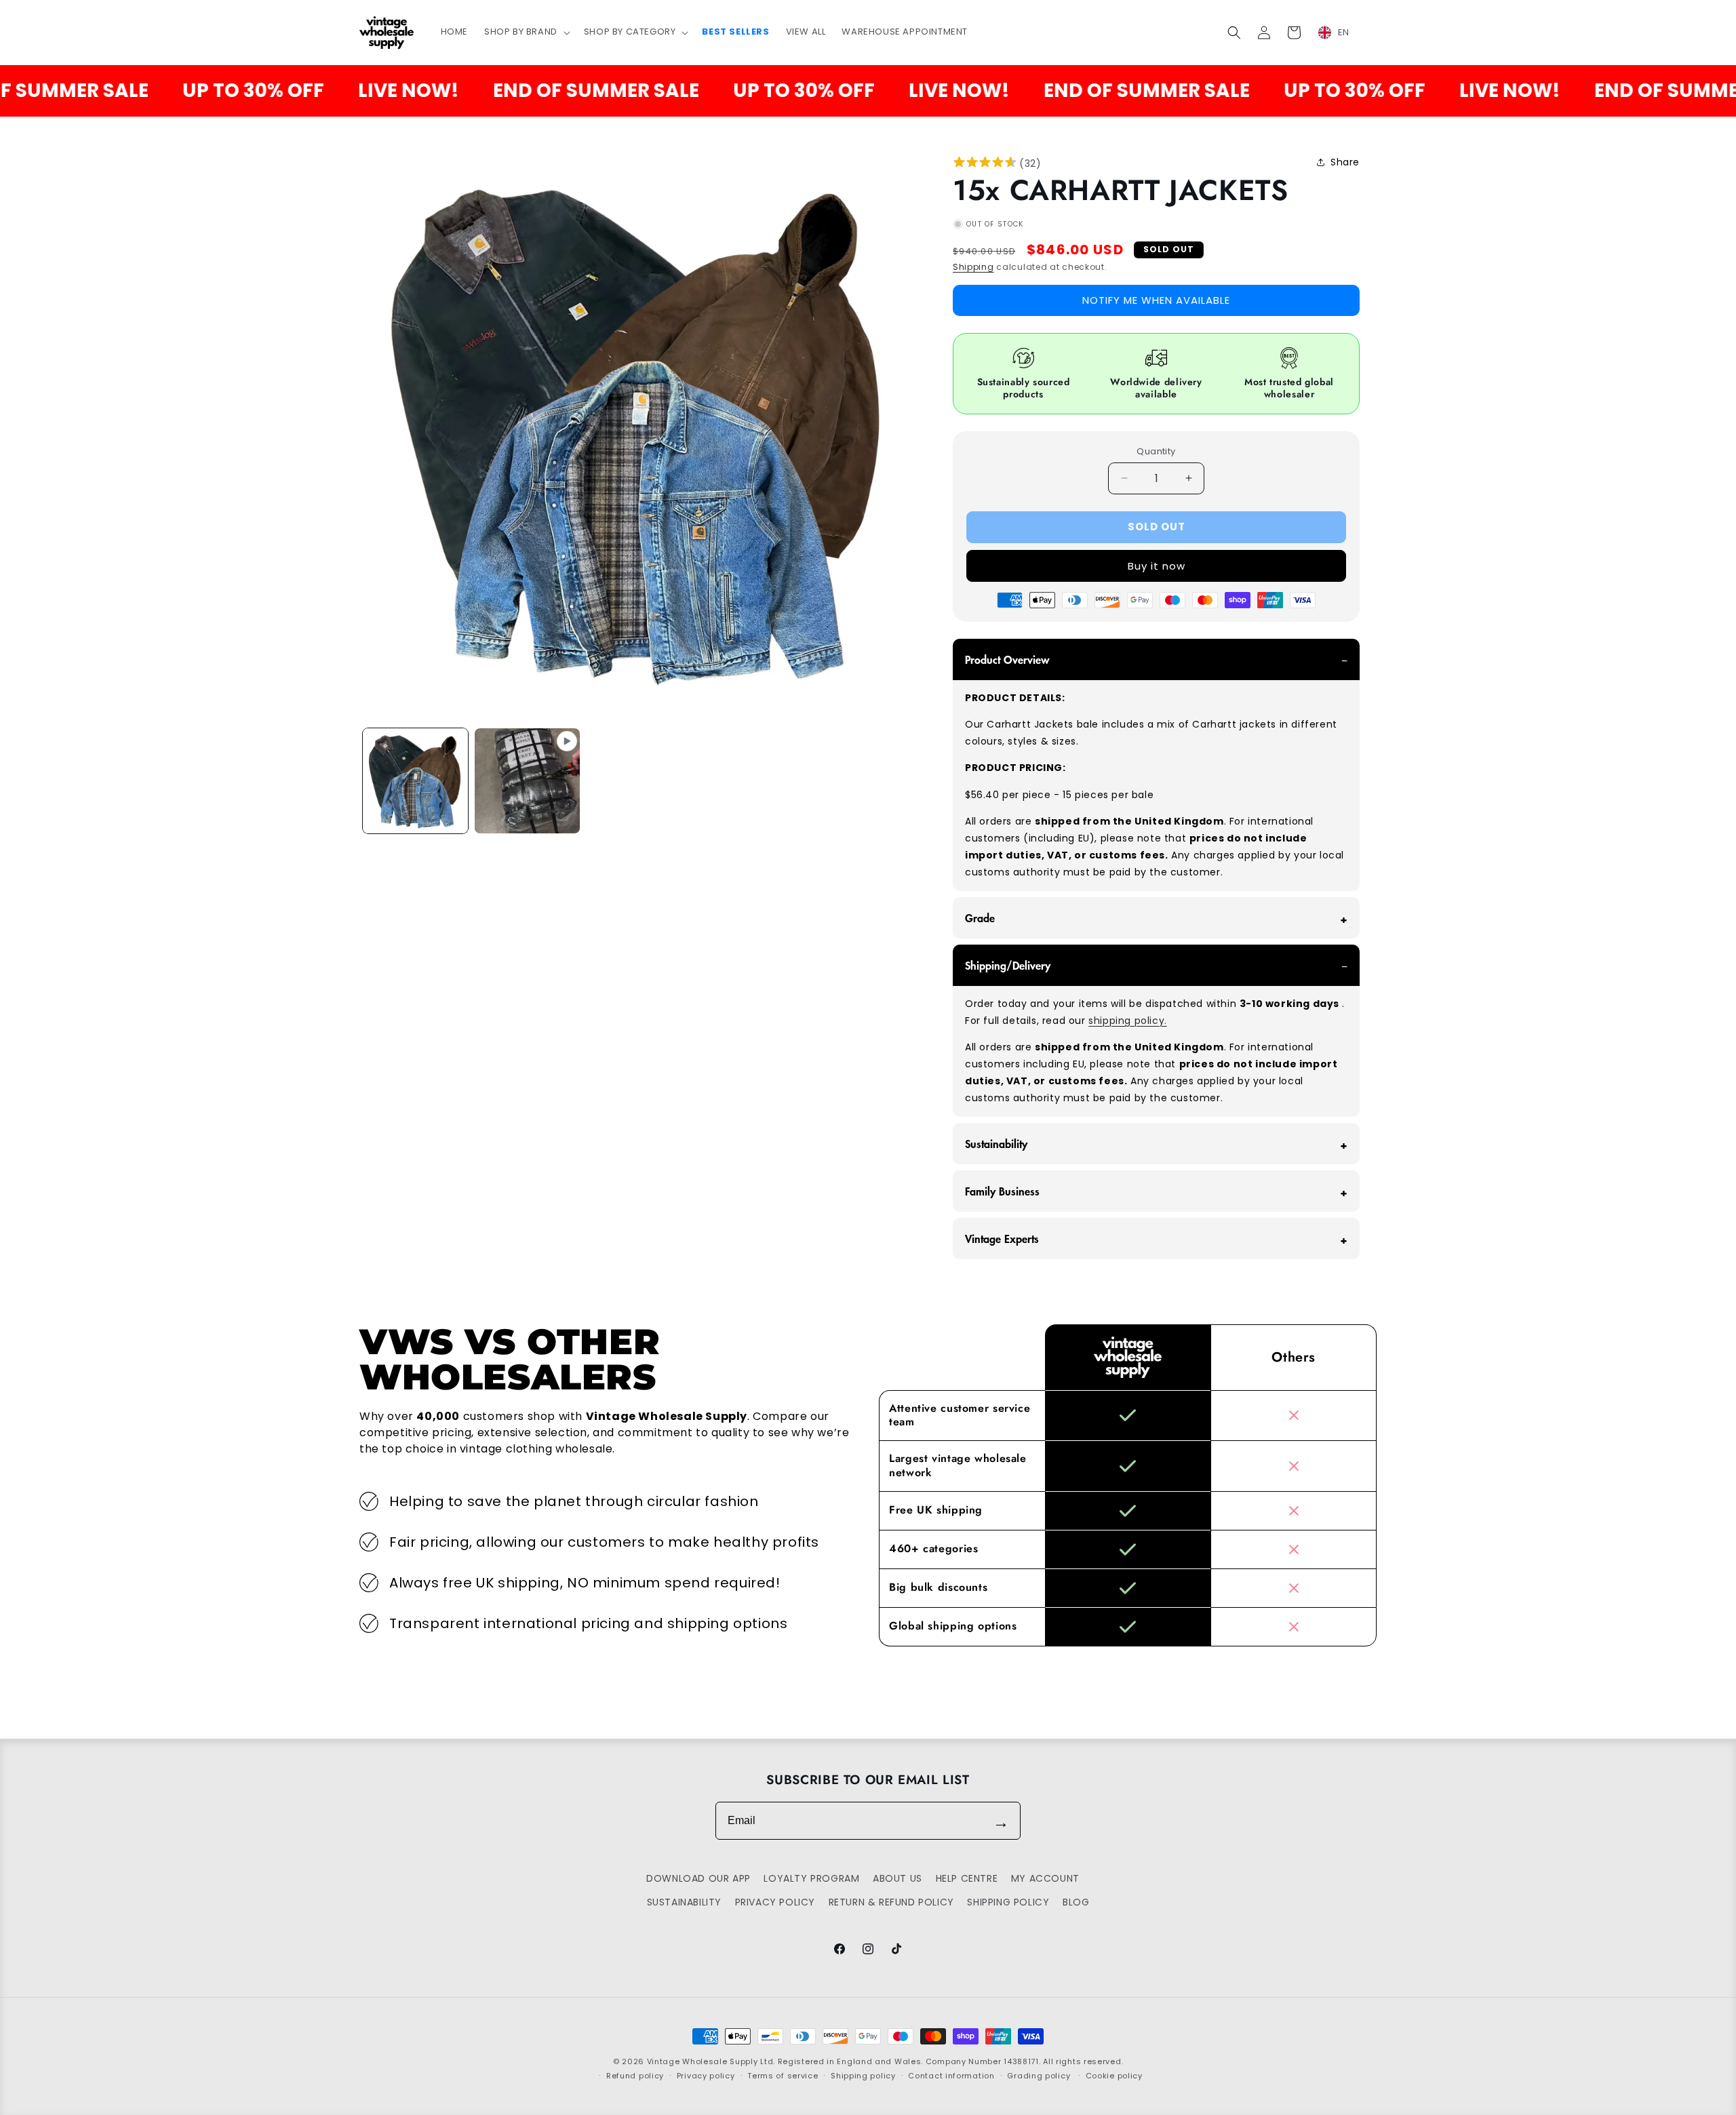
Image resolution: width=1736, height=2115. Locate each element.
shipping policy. (1128, 1021)
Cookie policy (1114, 2076)
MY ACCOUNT (1045, 1878)
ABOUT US (897, 1878)
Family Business (1002, 1191)
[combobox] (1342, 33)
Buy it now (1157, 566)
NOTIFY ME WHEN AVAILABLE (1156, 300)
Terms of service (783, 2076)
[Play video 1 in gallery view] (527, 781)
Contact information (951, 2076)
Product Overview (1007, 659)
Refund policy (635, 2076)
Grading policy (1039, 2076)
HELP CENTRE (967, 1878)
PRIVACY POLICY (775, 1902)
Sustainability (996, 1143)
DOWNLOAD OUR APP (698, 1878)
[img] (985, 164)
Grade (980, 917)
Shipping (973, 267)
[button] (526, 32)
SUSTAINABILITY (684, 1902)
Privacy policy (706, 2076)
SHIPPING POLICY (1008, 1902)
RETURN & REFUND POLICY (891, 1902)
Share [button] (1345, 162)
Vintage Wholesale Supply (703, 2061)
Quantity (1156, 451)
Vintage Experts (1002, 1238)
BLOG (1076, 1902)
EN (1344, 32)
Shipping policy (863, 2076)
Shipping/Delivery (1008, 965)
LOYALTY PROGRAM (811, 1878)
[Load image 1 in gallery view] (415, 781)
